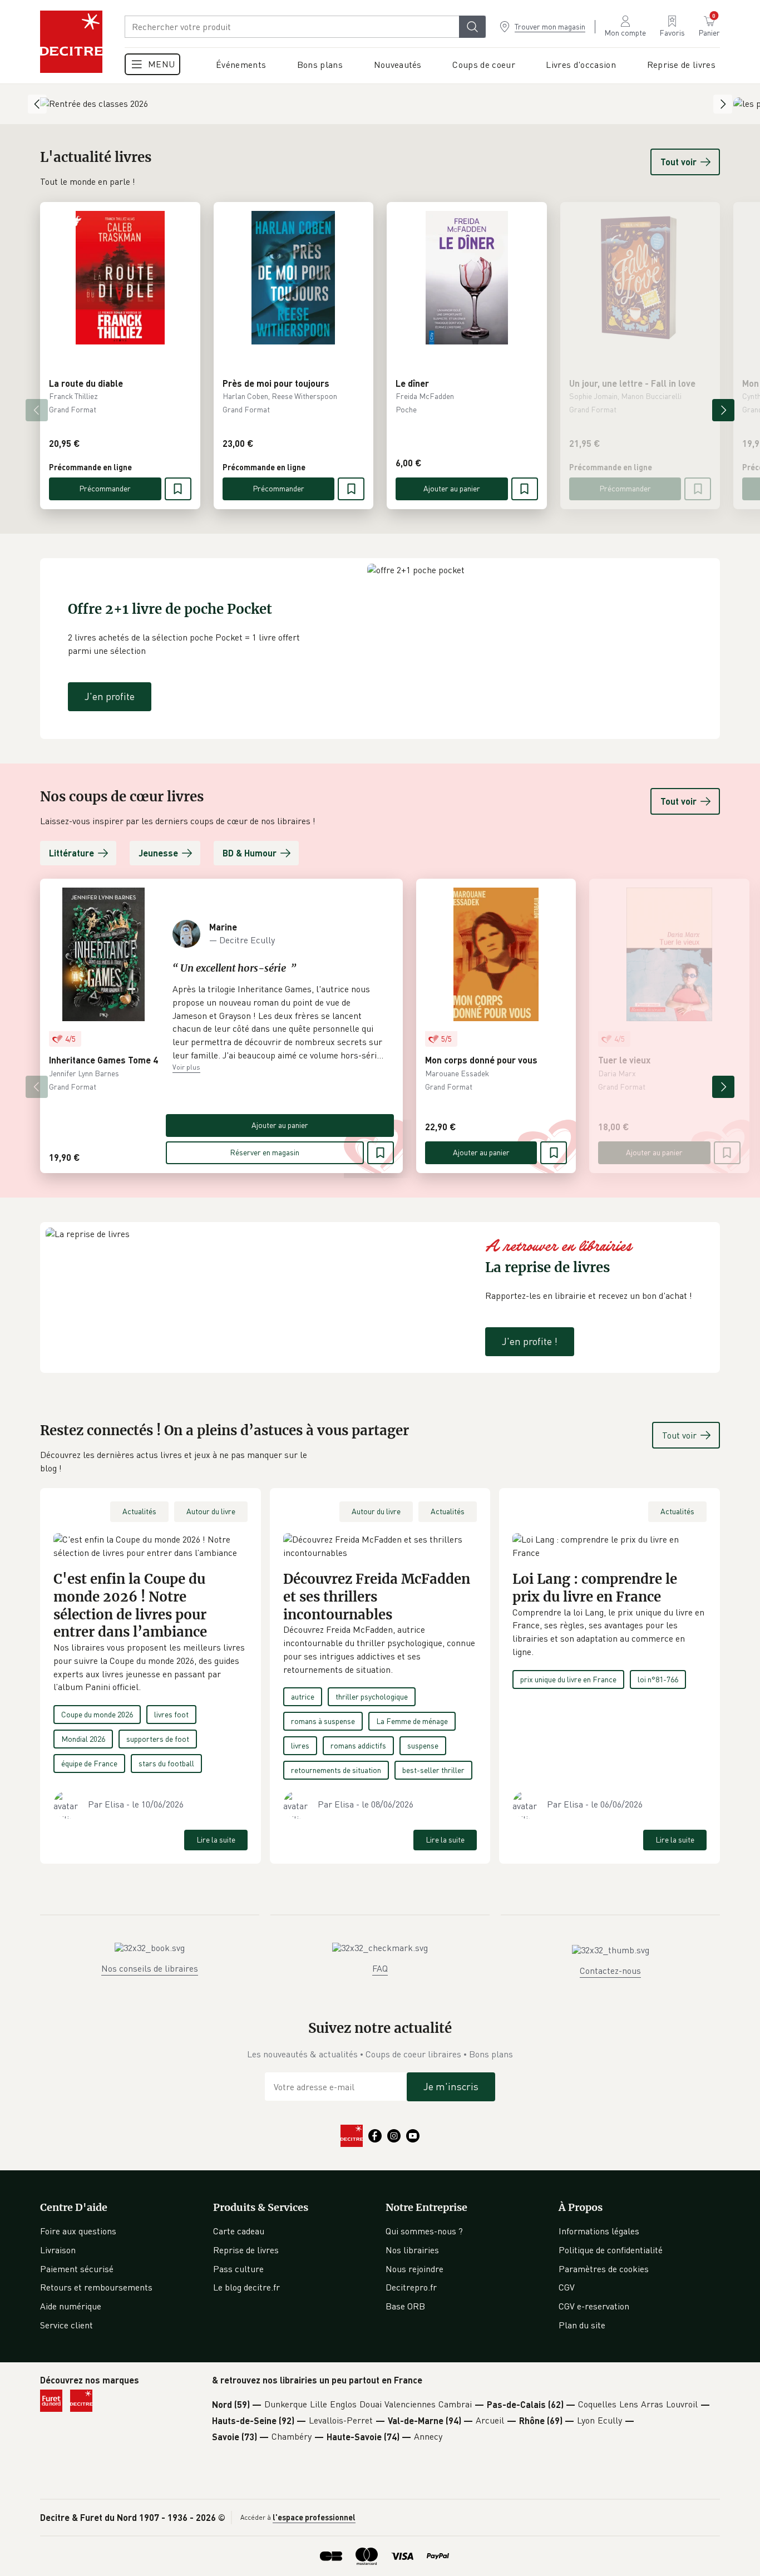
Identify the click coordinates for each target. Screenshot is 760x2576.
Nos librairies (412, 2250)
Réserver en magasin (265, 1152)
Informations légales (599, 2231)
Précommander (105, 488)
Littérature (71, 853)
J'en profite (110, 696)
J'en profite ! (530, 1341)
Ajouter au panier (452, 488)
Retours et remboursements (96, 2287)
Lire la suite (216, 1839)
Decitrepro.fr (411, 2287)
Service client (66, 2325)
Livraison (58, 2250)
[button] (280, 1022)
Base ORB (405, 2306)
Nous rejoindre (414, 2269)
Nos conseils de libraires (150, 1968)
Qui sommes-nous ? (424, 2231)
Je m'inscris (451, 2086)
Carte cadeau (239, 2231)
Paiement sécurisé (77, 2269)
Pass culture (238, 2269)
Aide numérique (71, 2306)
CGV (567, 2287)
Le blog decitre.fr (246, 2287)
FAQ (380, 1968)
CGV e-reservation (594, 2306)
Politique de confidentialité (611, 2250)
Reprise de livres (246, 2250)
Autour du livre (211, 1511)
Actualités (139, 1511)
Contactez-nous (610, 1971)
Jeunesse (158, 853)
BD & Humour (250, 853)
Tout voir (678, 162)
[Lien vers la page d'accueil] (71, 42)
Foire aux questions (78, 2231)
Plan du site (582, 2325)
